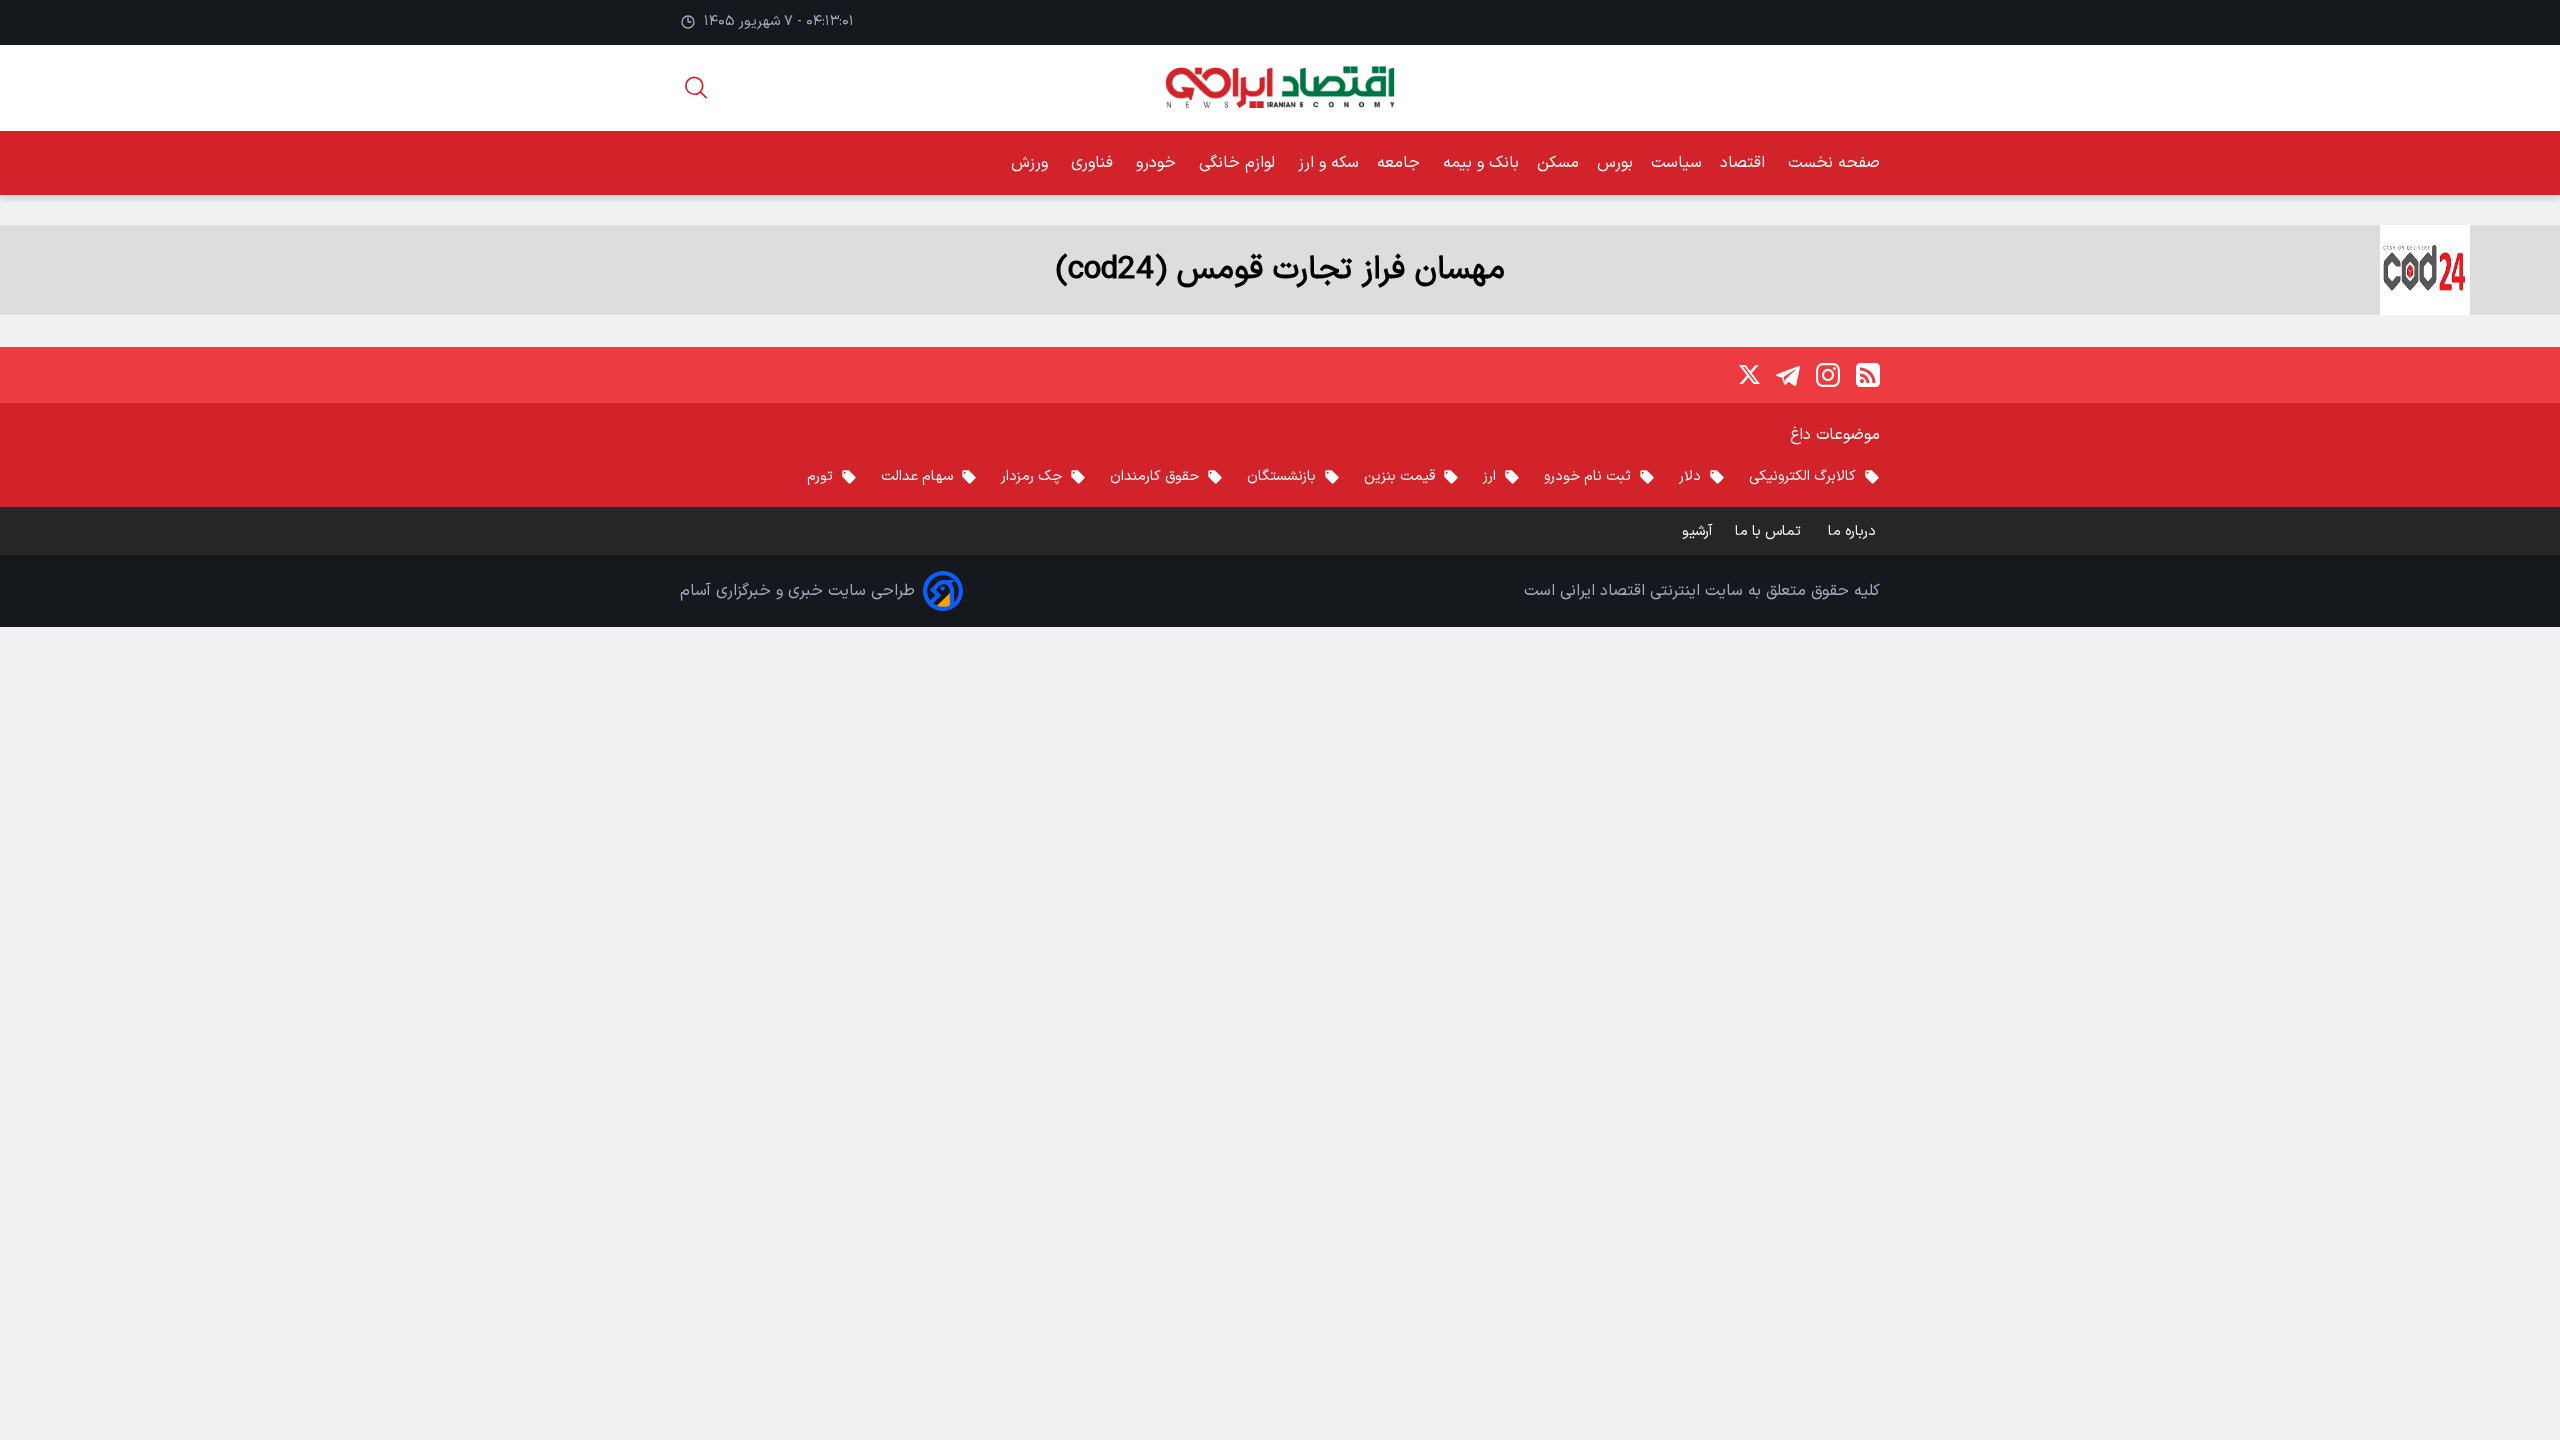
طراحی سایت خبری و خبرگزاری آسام (797, 591)
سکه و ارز (1328, 163)
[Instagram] (1828, 375)
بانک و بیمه (1481, 163)
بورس (1615, 163)
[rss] (1868, 375)
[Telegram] (1788, 375)
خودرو (1158, 163)
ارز (1489, 476)
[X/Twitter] (1748, 375)
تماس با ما (1770, 531)
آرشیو (1697, 531)
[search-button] (696, 87)
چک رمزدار (1031, 476)
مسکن (1558, 163)
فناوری (1094, 163)
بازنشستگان (1281, 476)
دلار (1690, 476)
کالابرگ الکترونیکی (1802, 476)
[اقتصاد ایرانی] (1279, 87)
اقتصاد (1745, 163)
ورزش (1032, 163)
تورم (820, 476)
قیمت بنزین (1399, 476)
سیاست (1676, 163)
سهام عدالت (917, 476)
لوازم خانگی (1239, 163)
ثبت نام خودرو (1587, 476)
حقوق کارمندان (1154, 476)
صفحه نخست (1834, 163)
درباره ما (1854, 531)
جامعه (1401, 163)
